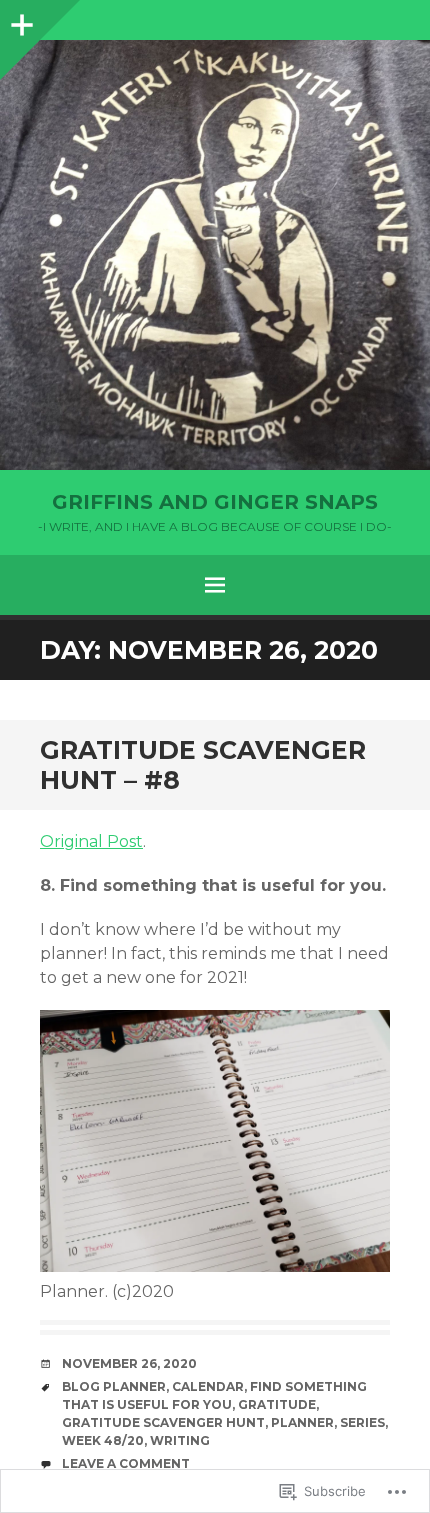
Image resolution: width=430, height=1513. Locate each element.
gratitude (277, 1404)
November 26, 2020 (129, 1363)
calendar (208, 1386)
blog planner (114, 1386)
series (362, 1422)
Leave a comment (126, 1463)
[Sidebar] (20, 20)
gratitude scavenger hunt (163, 1422)
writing (180, 1440)
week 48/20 (103, 1440)
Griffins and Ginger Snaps (215, 502)
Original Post (91, 841)
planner (302, 1422)
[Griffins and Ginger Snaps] (215, 255)
